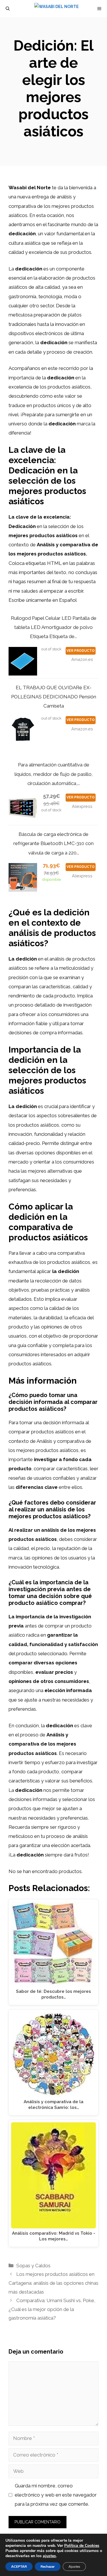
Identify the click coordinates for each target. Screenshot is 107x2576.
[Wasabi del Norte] (56, 9)
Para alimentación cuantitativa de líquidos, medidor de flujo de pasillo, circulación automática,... (54, 774)
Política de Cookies (82, 2546)
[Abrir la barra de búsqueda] (8, 9)
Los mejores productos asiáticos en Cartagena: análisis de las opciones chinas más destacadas (53, 2283)
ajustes (49, 2556)
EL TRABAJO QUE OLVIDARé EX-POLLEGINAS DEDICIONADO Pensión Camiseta (54, 697)
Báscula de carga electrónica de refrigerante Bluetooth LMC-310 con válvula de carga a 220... (53, 843)
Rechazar (48, 2567)
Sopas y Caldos (33, 2266)
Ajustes (74, 2567)
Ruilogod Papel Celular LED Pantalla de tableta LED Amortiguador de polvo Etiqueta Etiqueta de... (54, 627)
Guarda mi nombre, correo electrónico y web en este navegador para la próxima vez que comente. (56, 2495)
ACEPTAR (19, 2567)
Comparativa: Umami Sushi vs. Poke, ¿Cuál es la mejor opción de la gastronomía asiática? (52, 2309)
